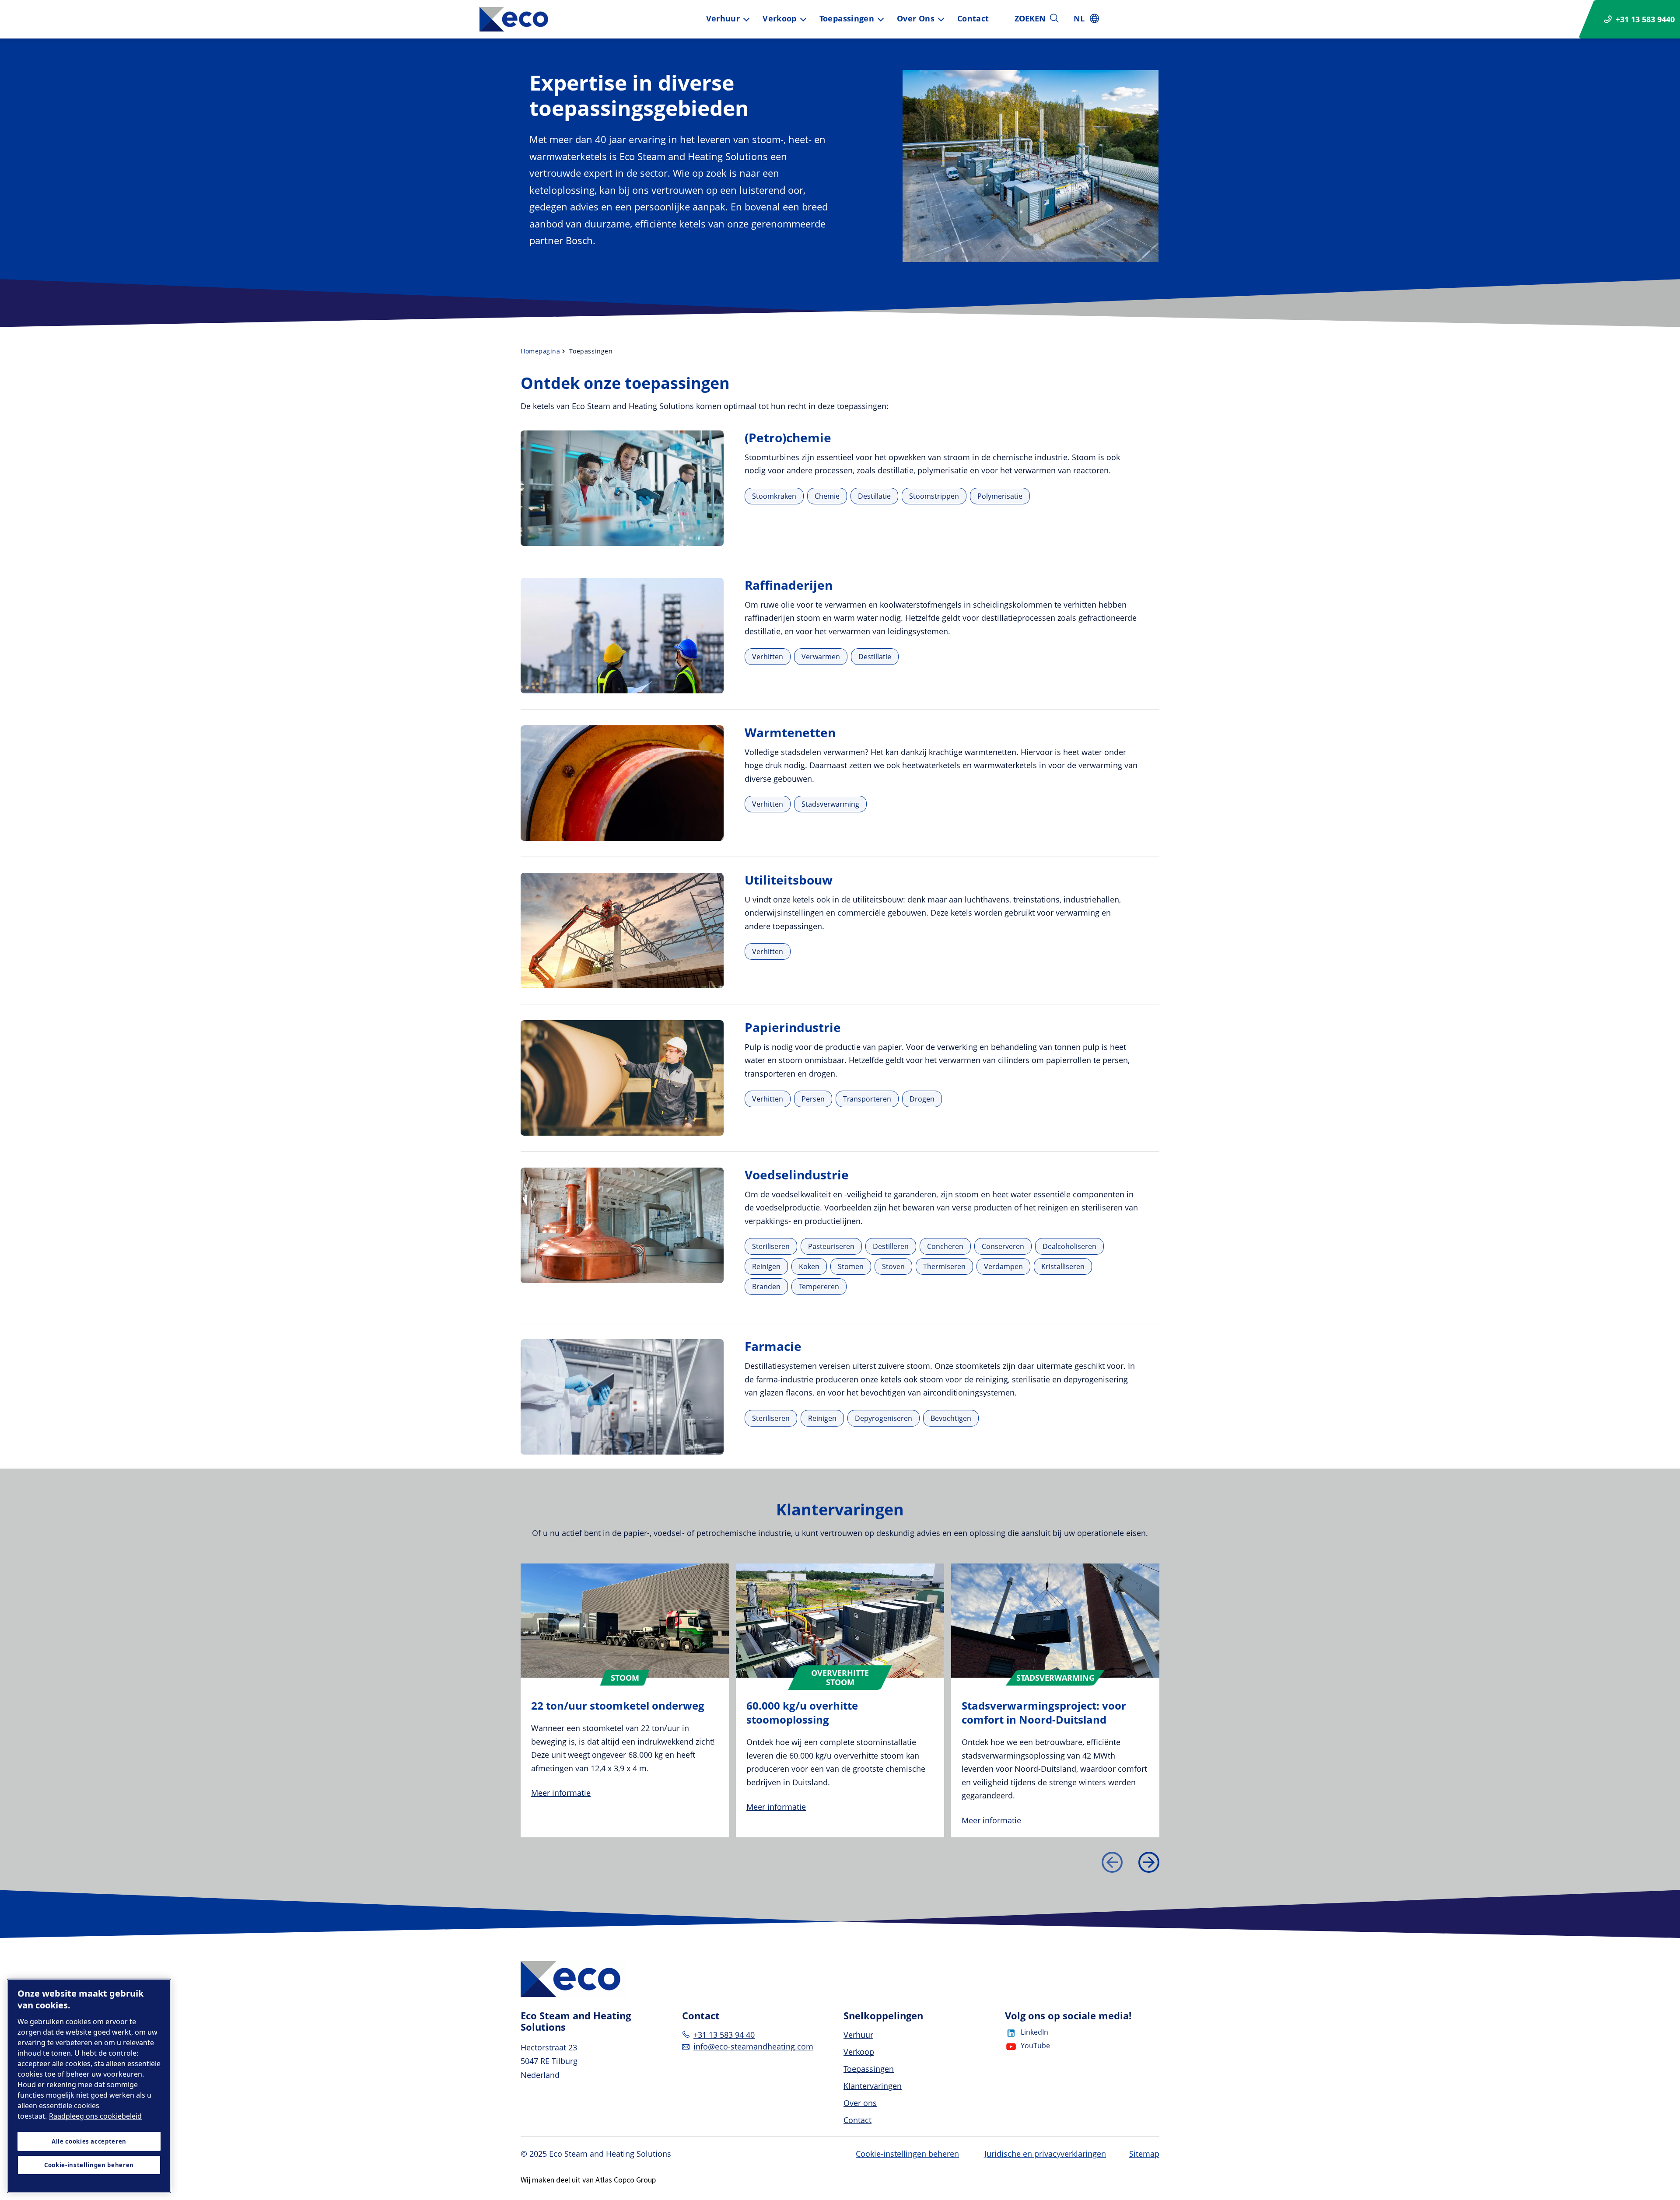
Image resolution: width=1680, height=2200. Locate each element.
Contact (973, 18)
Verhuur (723, 18)
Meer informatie (561, 1793)
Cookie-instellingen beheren (907, 2154)
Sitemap (1144, 2154)
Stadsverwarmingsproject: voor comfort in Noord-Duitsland (1044, 1712)
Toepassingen (847, 18)
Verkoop (780, 18)
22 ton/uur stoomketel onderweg (618, 1705)
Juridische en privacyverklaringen (1045, 2154)
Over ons (916, 18)
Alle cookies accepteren (89, 2141)
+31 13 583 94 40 (724, 2035)
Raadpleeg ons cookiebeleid (95, 2116)
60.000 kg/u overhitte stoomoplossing (802, 1712)
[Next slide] (1149, 1862)
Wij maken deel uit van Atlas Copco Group (588, 2180)
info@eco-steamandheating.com (753, 2046)
